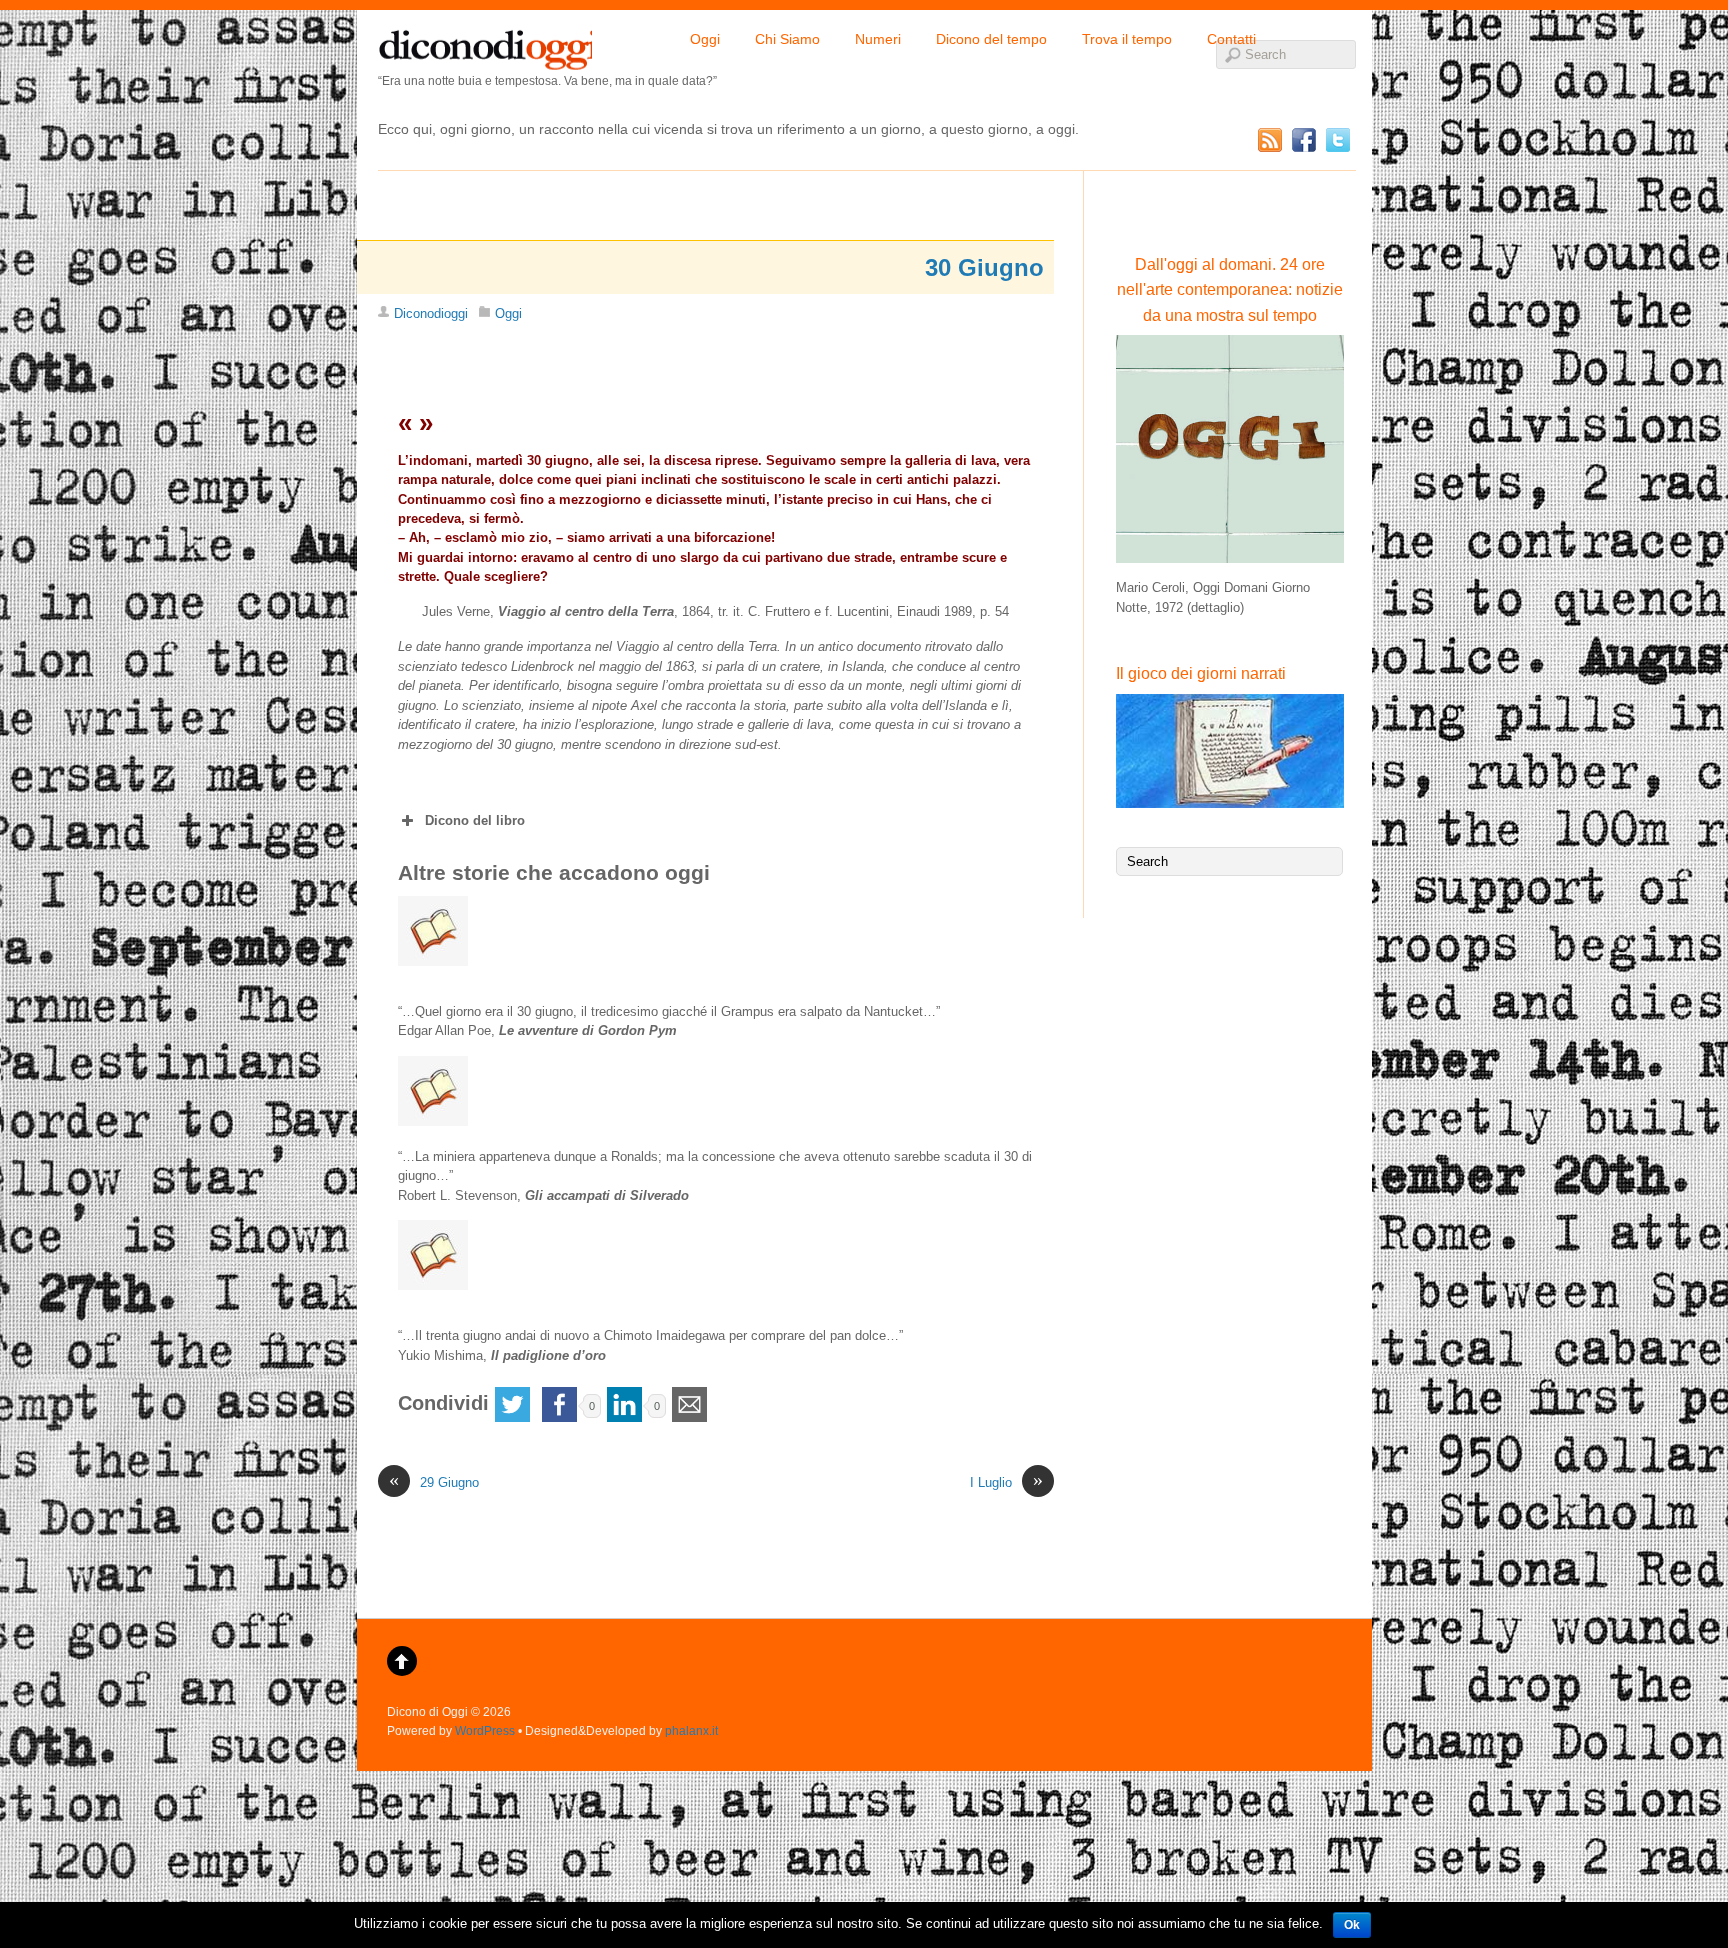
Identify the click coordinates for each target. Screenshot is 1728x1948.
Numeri (878, 39)
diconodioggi (485, 45)
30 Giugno (984, 267)
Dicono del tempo (991, 39)
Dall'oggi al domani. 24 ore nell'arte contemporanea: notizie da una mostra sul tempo (1230, 290)
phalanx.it (691, 1730)
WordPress (485, 1730)
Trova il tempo (1127, 39)
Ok (1352, 1925)
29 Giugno (434, 1481)
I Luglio (1006, 1481)
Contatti (1231, 39)
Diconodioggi (431, 313)
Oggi (705, 39)
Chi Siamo (787, 39)
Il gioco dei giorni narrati (1201, 673)
